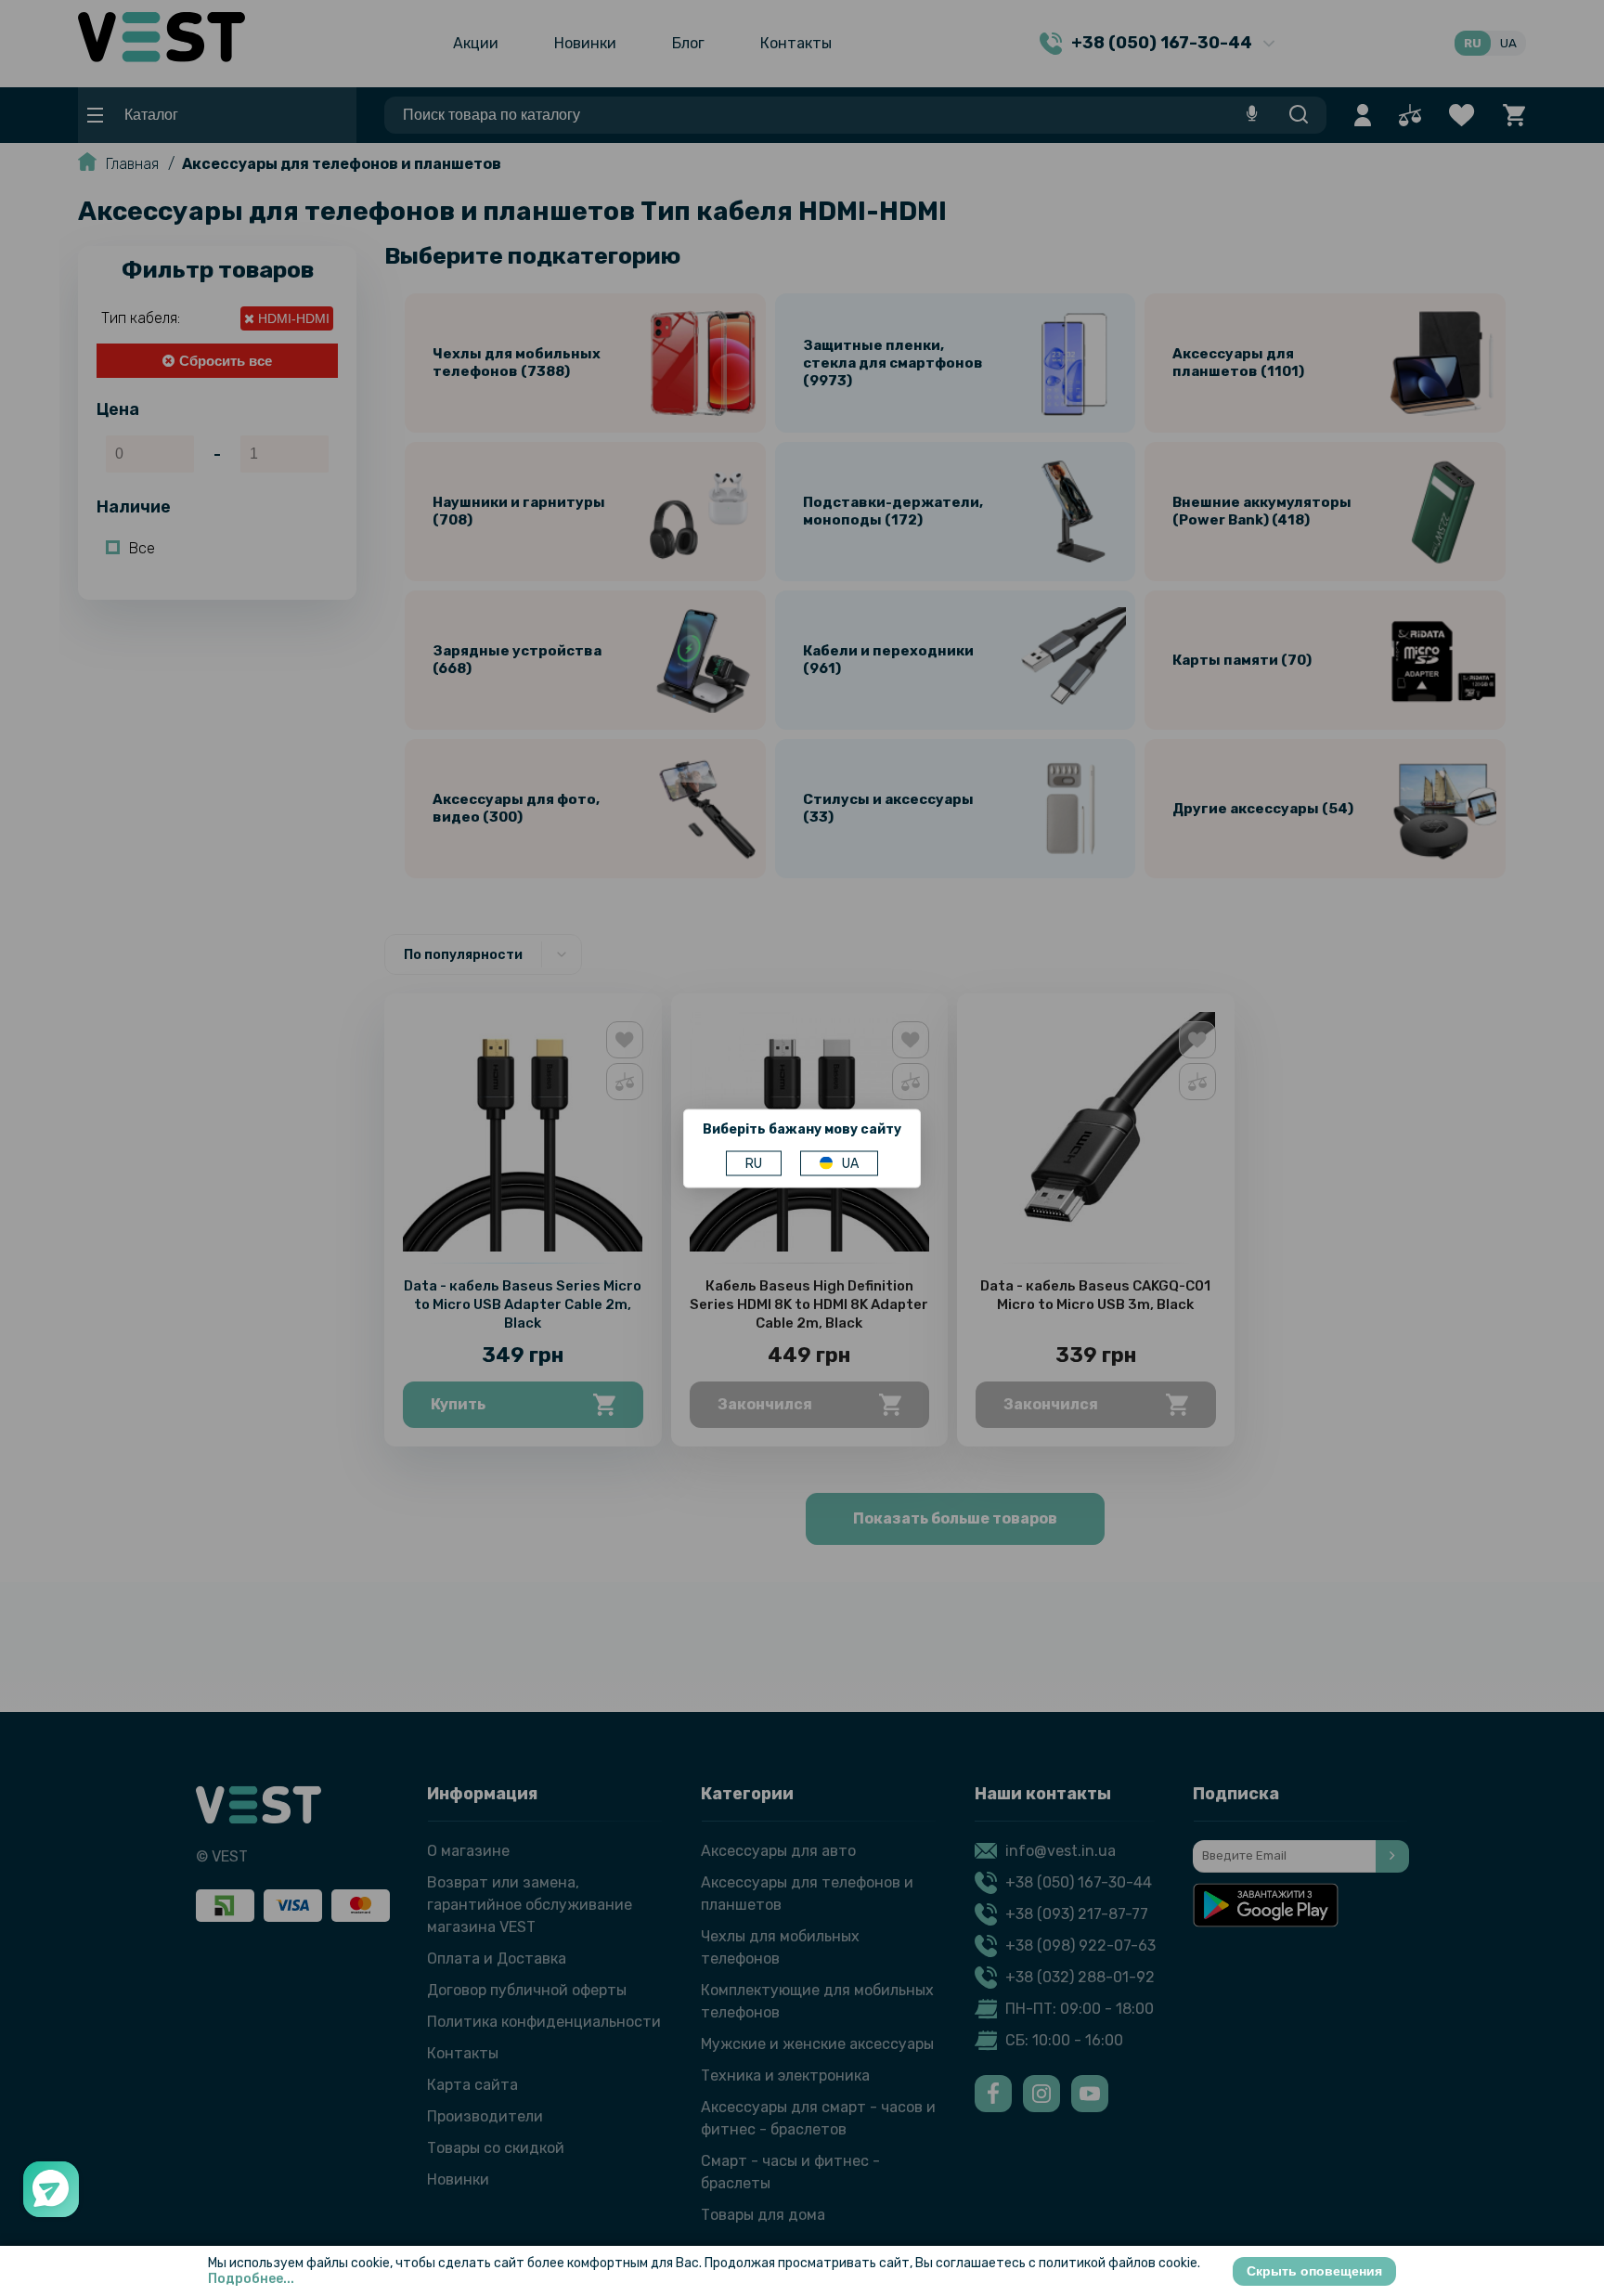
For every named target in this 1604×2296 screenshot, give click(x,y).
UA (850, 1163)
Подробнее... (251, 2279)
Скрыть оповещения (1314, 2271)
